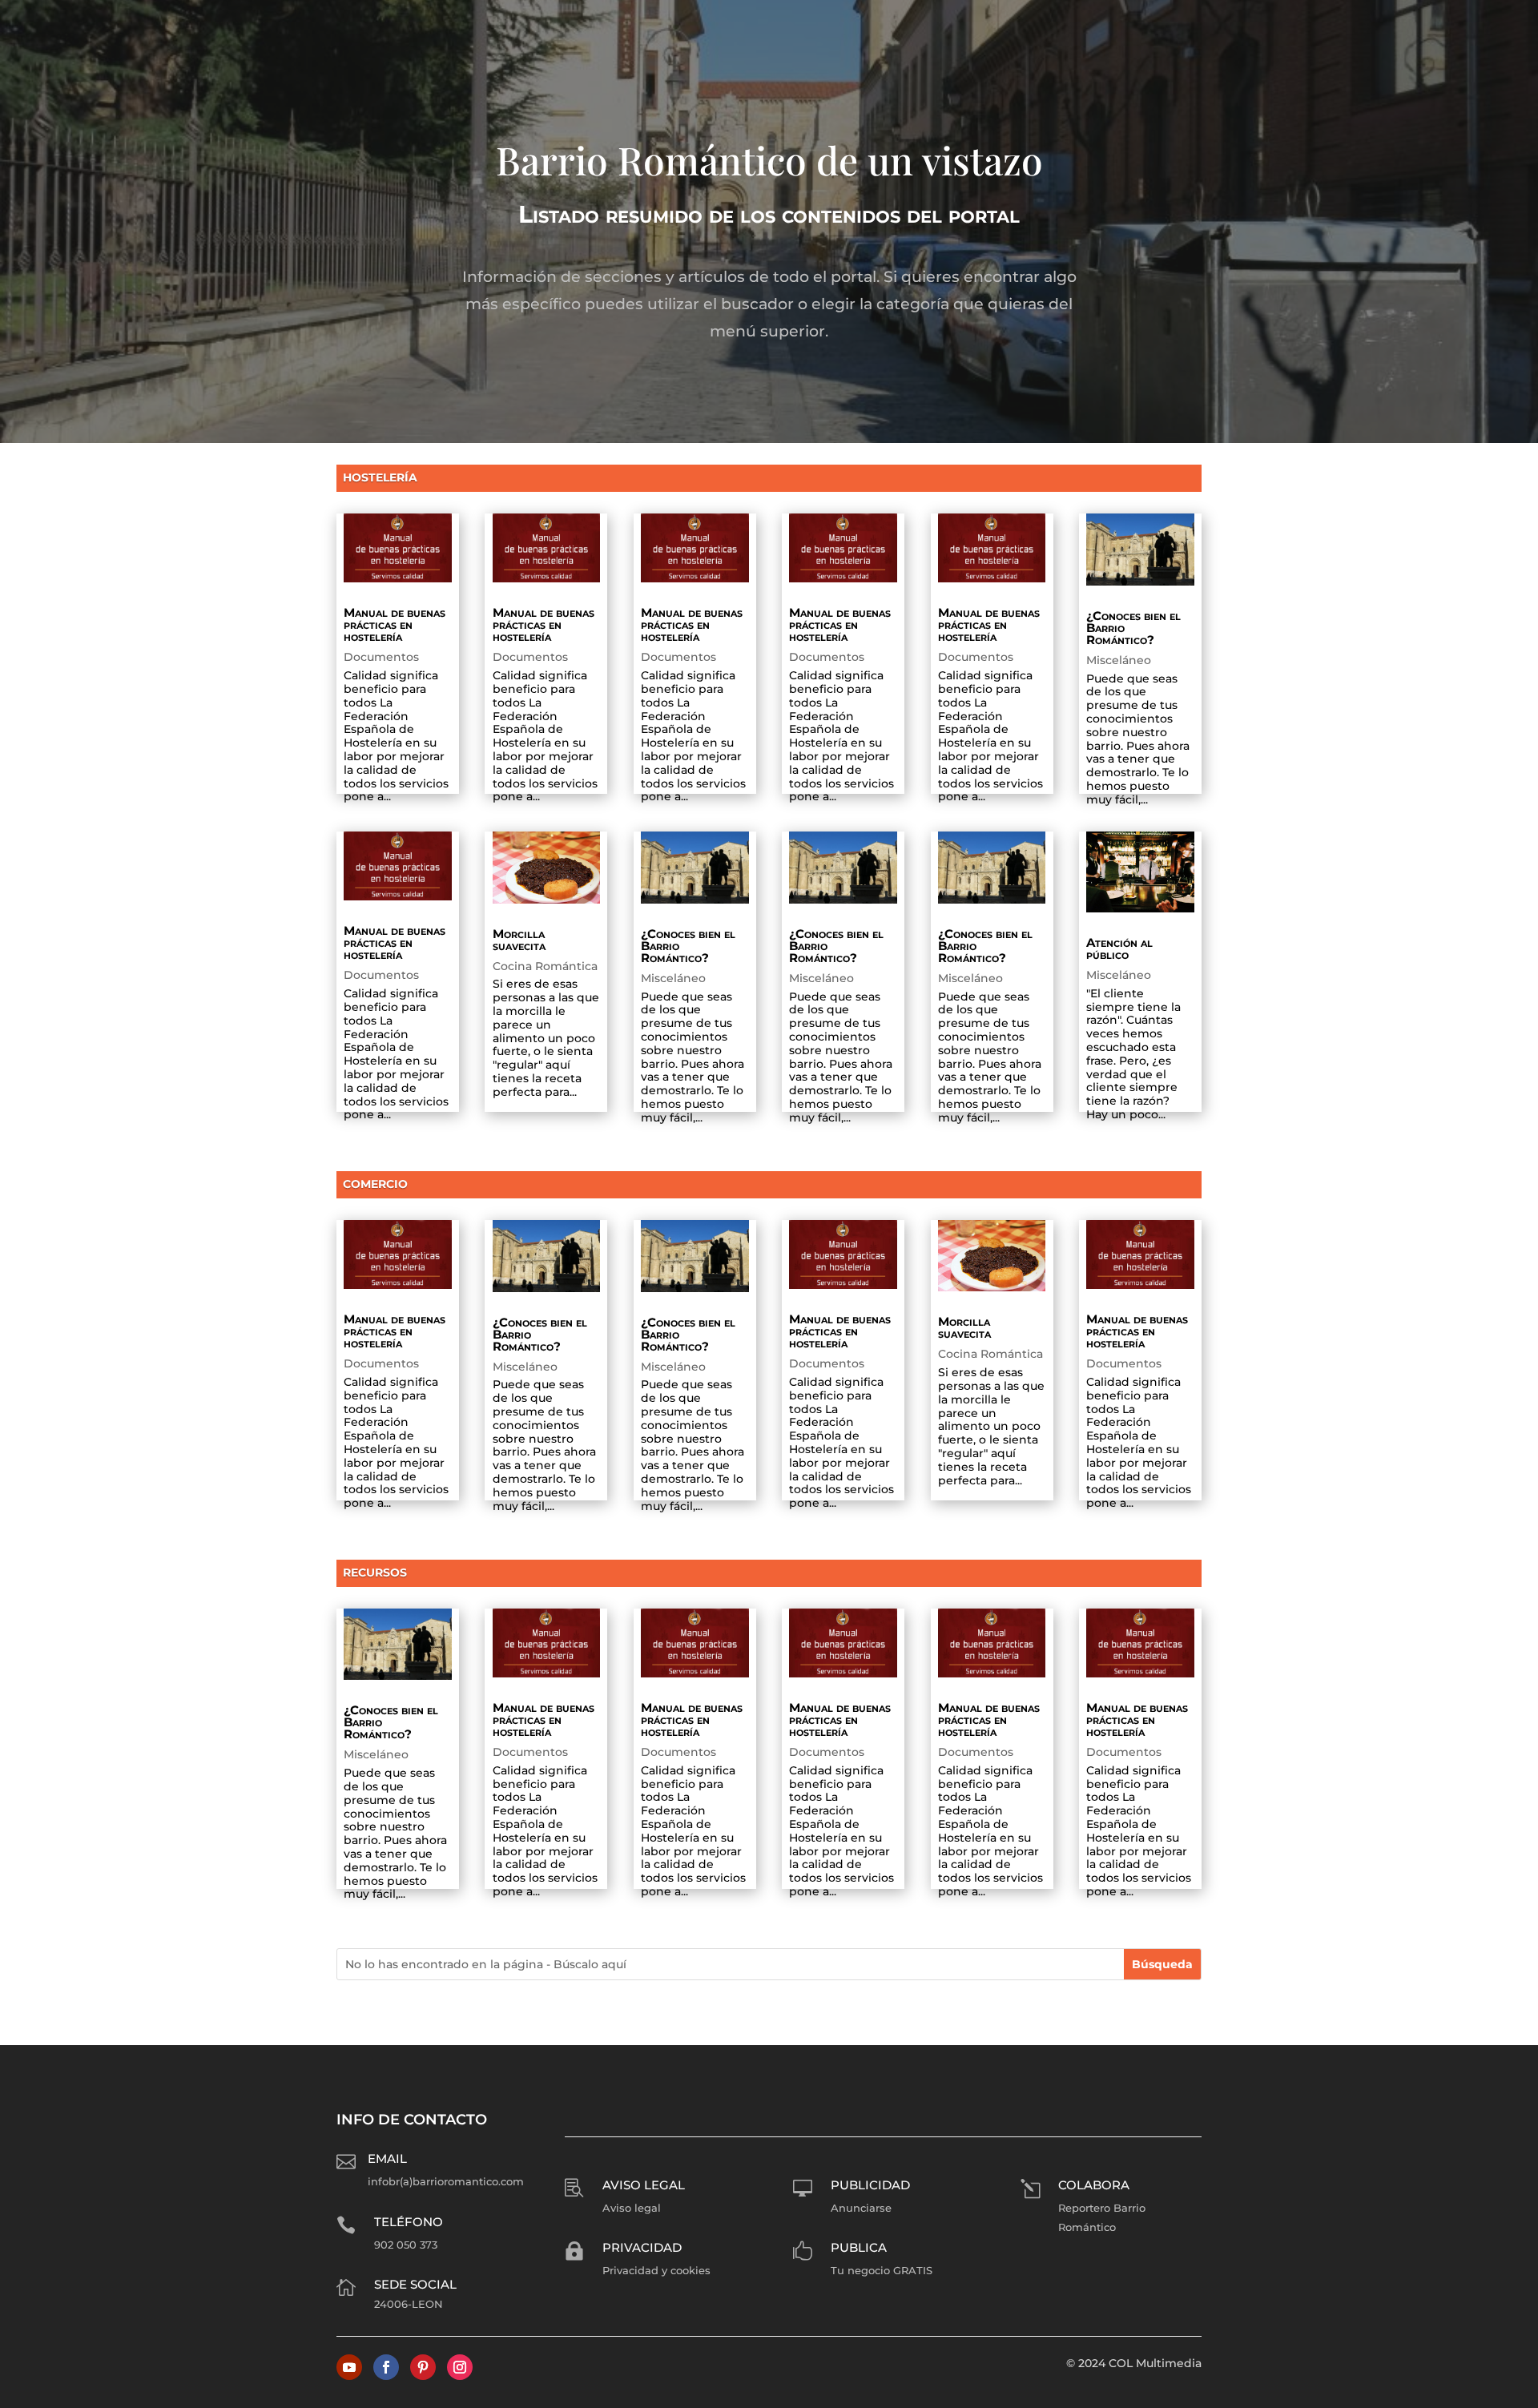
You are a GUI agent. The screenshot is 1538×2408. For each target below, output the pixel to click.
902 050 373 (406, 2245)
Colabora (1094, 2185)
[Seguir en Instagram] (460, 2367)
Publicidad (870, 2185)
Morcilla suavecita (519, 940)
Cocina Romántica (545, 966)
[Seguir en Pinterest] (423, 2367)
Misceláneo (1119, 660)
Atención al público (1119, 948)
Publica (859, 2247)
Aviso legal (644, 2185)
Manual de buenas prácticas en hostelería (395, 624)
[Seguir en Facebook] (386, 2367)
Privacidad (642, 2247)
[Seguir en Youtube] (349, 2367)
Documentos (381, 657)
